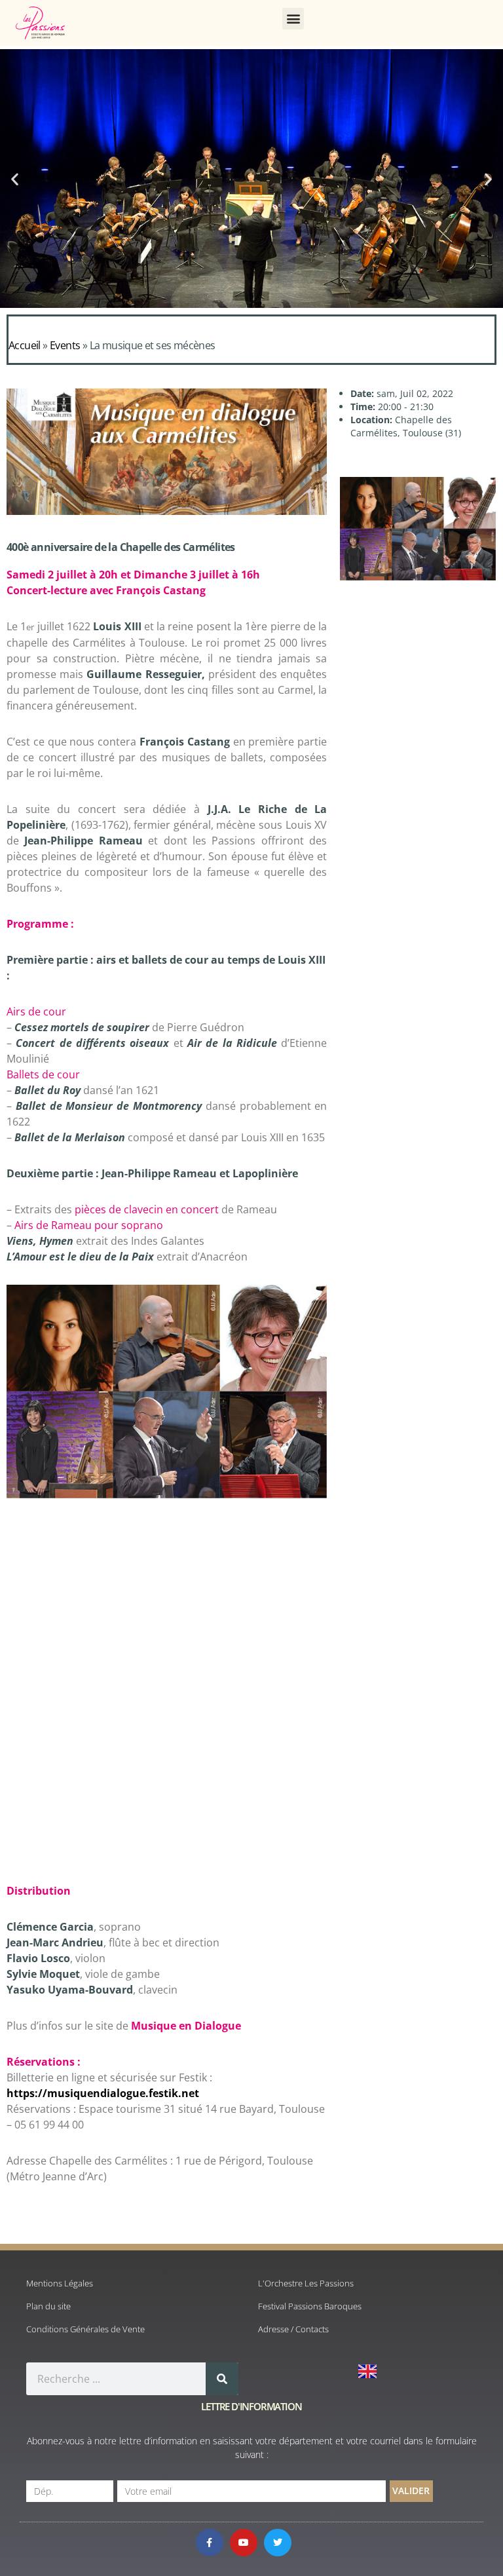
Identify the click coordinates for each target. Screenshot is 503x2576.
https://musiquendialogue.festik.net (103, 2093)
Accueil (25, 345)
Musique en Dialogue (187, 2026)
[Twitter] (278, 2543)
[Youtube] (244, 2543)
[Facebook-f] (210, 2543)
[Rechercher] (222, 2379)
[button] (293, 19)
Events (65, 345)
